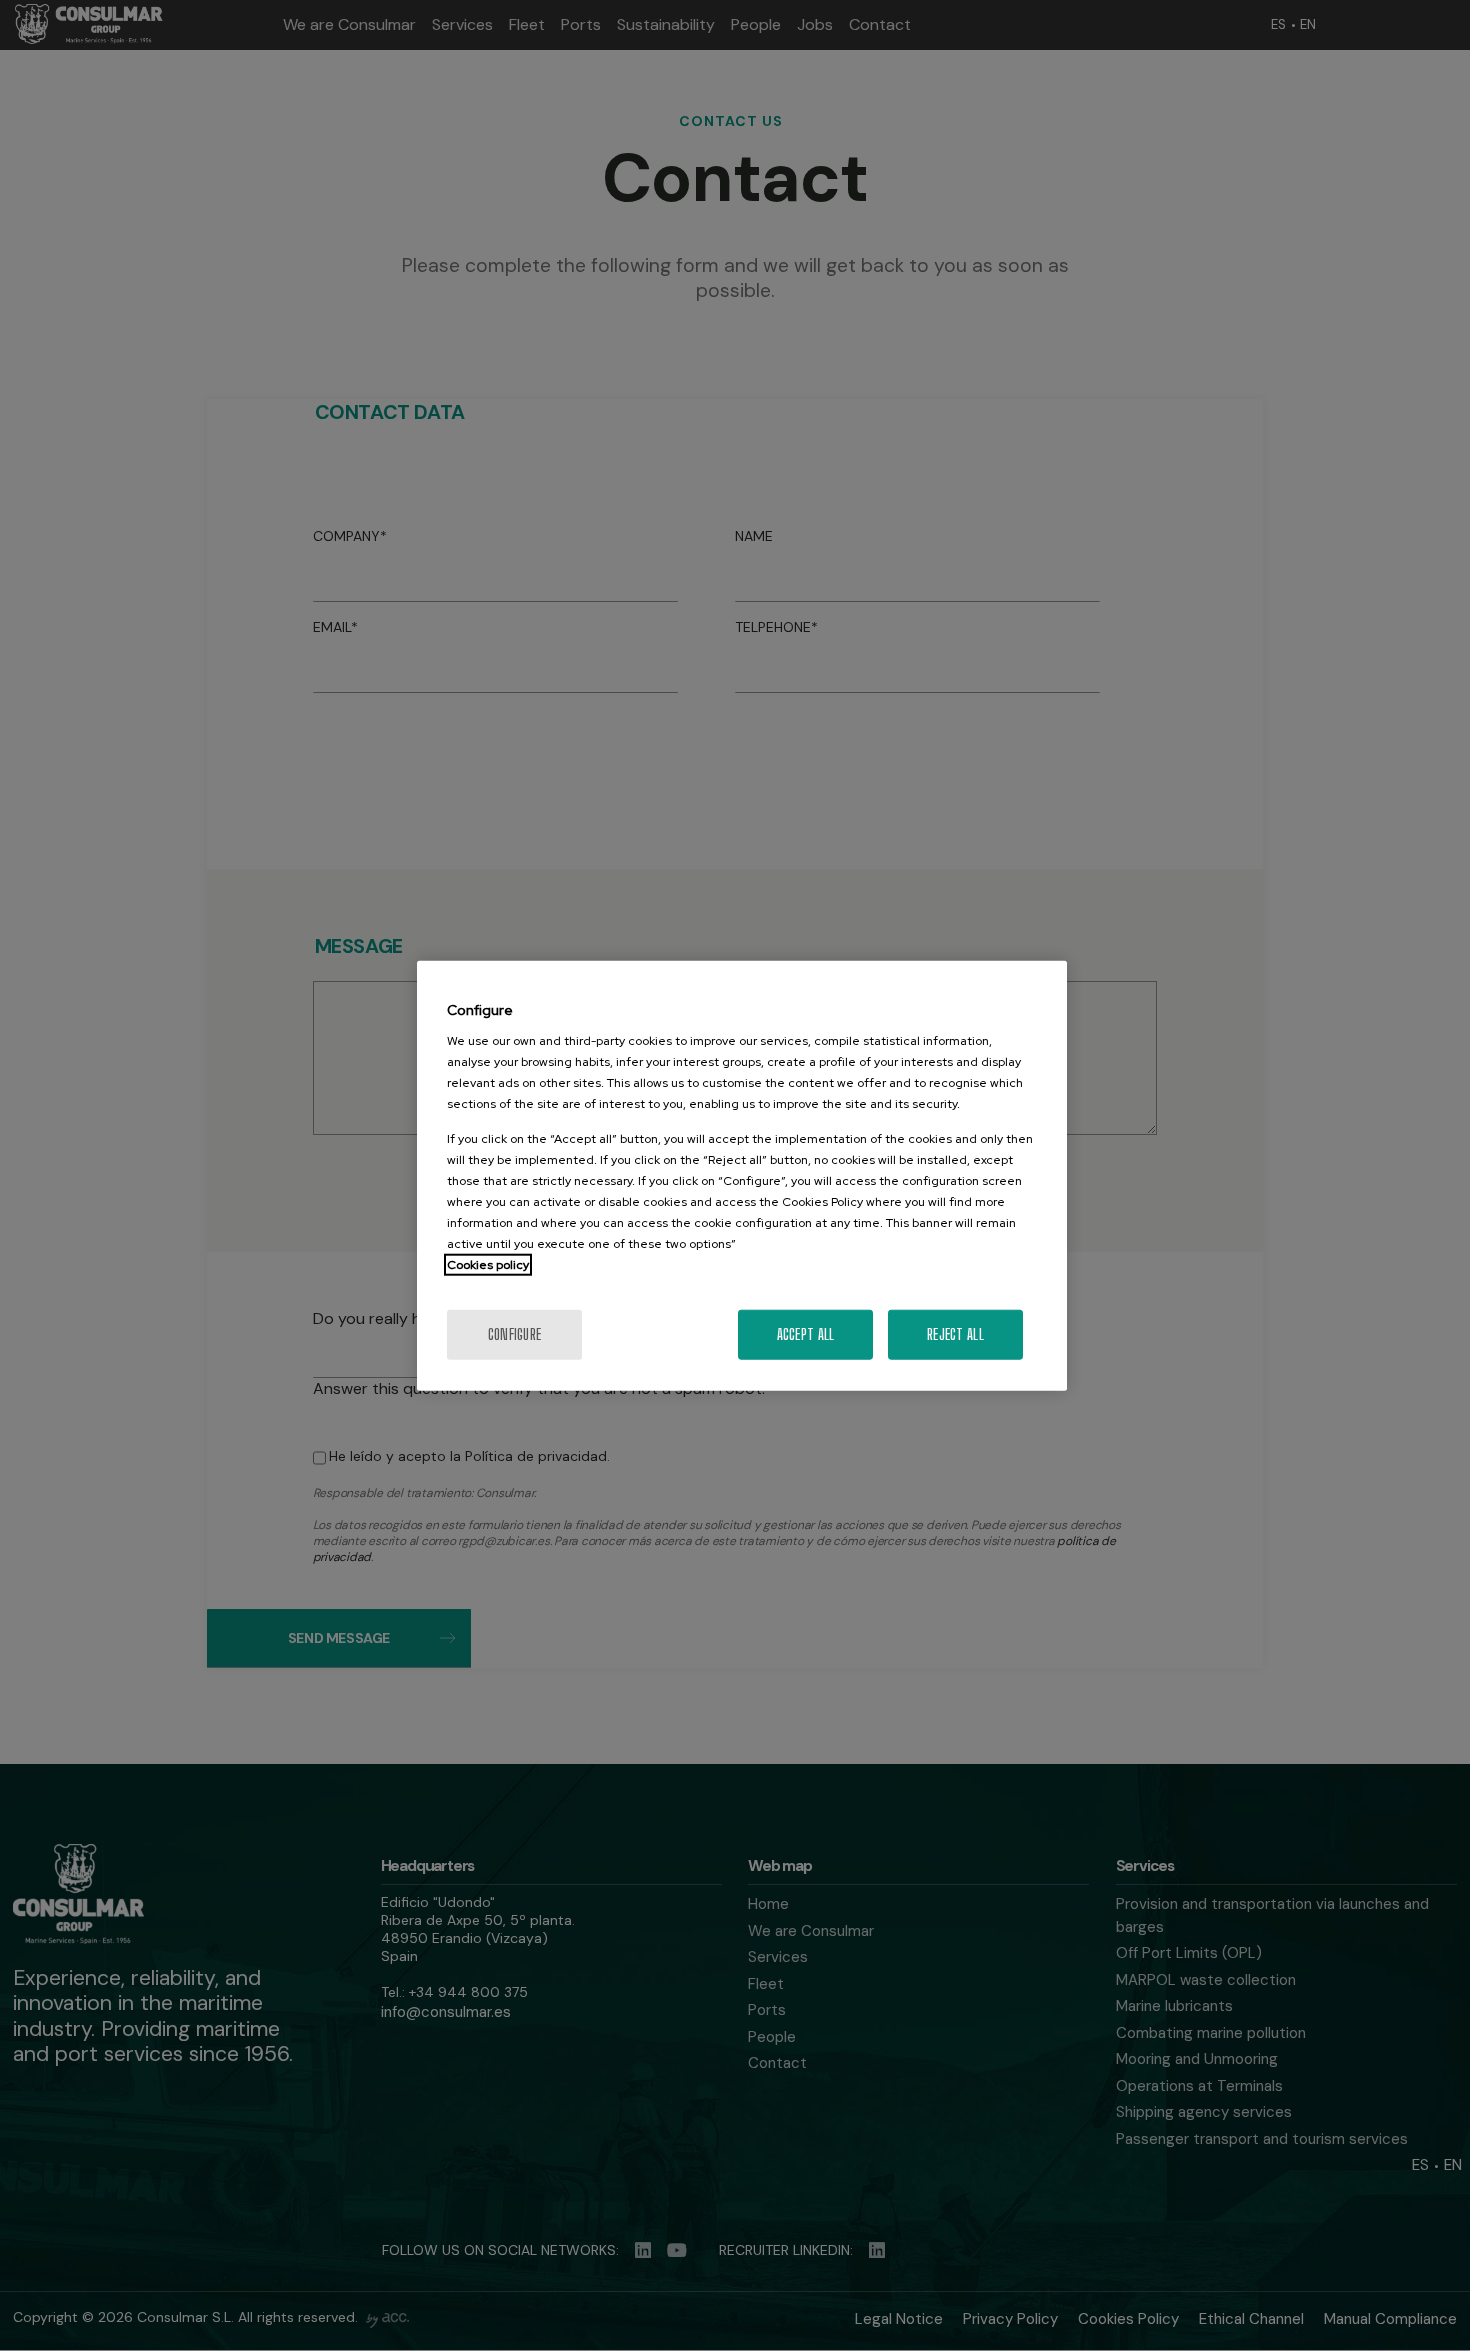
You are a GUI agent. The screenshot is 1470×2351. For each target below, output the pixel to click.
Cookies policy (488, 1265)
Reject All (955, 1334)
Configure (515, 1334)
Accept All (806, 1334)
